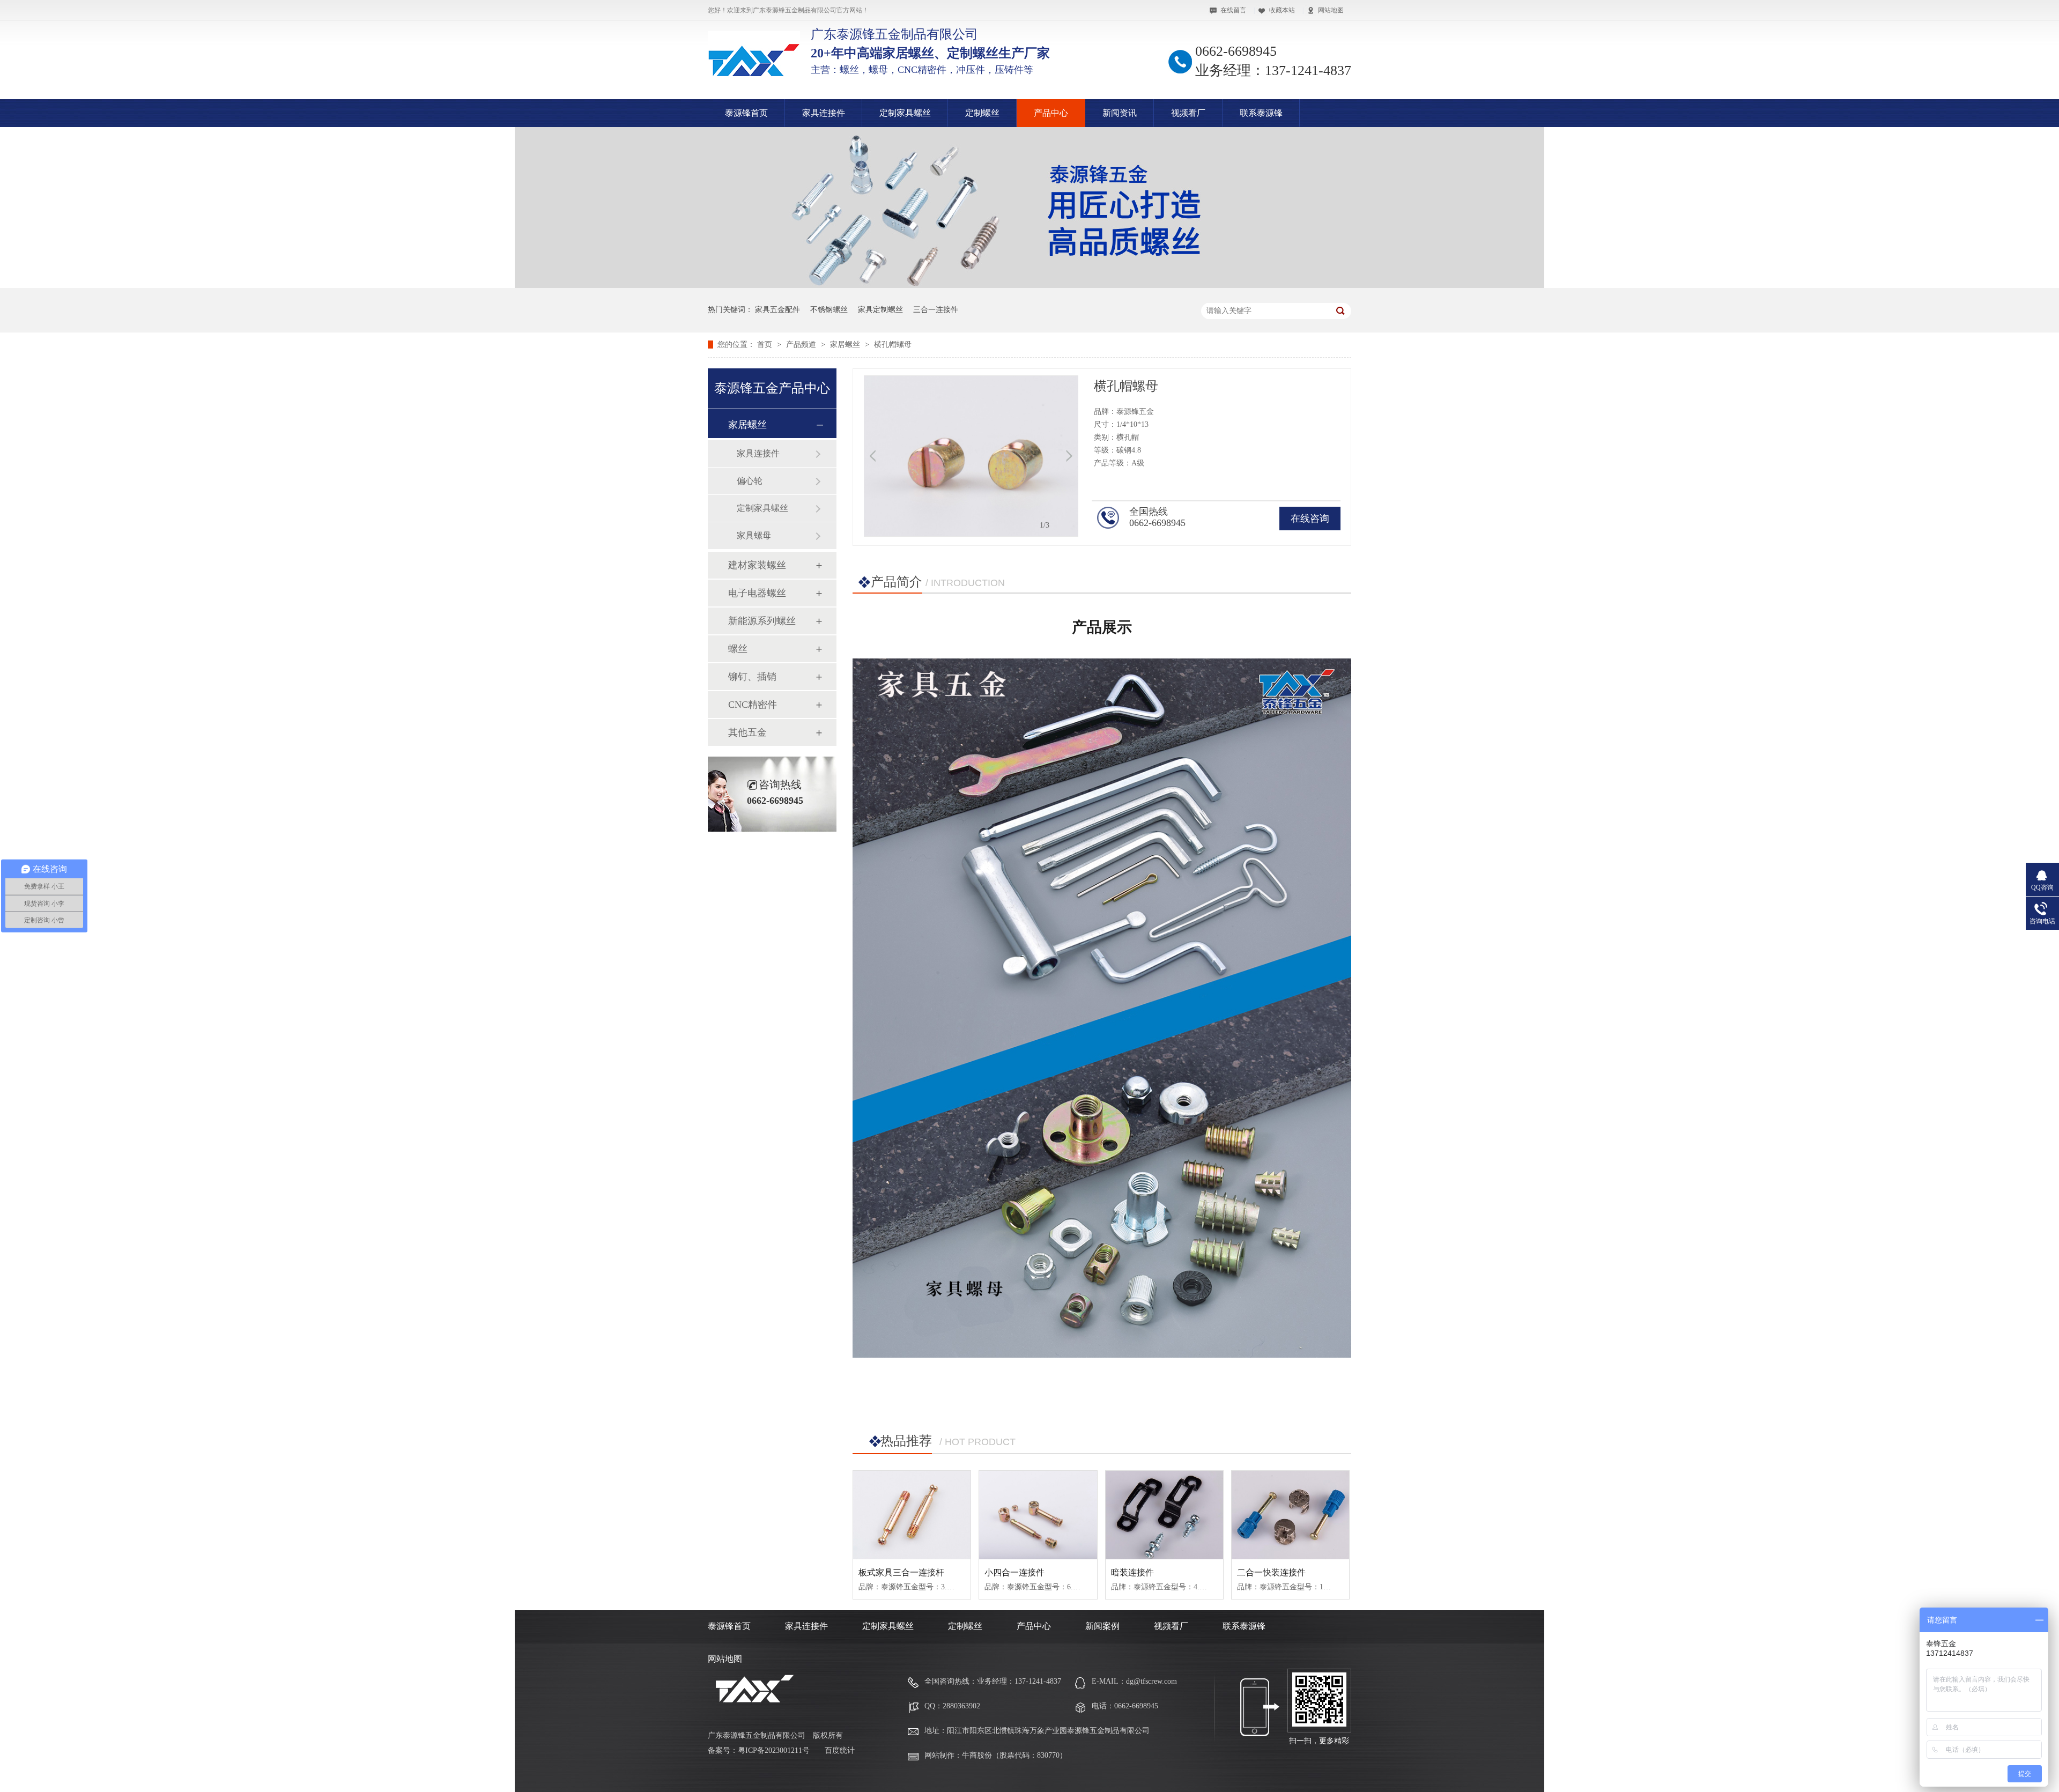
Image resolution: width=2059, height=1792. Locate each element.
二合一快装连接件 (1271, 1572)
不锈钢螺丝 (829, 310)
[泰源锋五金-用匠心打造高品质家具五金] (1029, 286)
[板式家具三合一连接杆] (912, 1515)
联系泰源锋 (1261, 113)
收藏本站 (1282, 10)
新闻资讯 (1120, 113)
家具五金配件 (777, 310)
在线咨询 (1310, 519)
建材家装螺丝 (757, 565)
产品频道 (802, 345)
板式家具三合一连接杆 (901, 1572)
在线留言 (1233, 10)
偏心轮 (750, 481)
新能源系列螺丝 (762, 621)
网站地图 (1331, 10)
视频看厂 (1188, 113)
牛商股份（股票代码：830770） (1014, 1755)
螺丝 (738, 649)
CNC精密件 (753, 705)
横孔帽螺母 (893, 345)
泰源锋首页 (746, 113)
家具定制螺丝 (880, 310)
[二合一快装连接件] (1290, 1515)
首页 (766, 345)
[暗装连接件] (1164, 1515)
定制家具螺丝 (905, 113)
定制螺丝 (982, 113)
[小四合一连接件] (1038, 1515)
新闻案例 (1102, 1626)
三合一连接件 (936, 310)
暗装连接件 (1132, 1572)
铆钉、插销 (752, 677)
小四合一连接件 (1014, 1572)
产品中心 (1051, 113)
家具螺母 (754, 535)
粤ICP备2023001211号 (774, 1750)
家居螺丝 (846, 345)
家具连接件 (824, 113)
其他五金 (747, 732)
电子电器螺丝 (757, 593)
